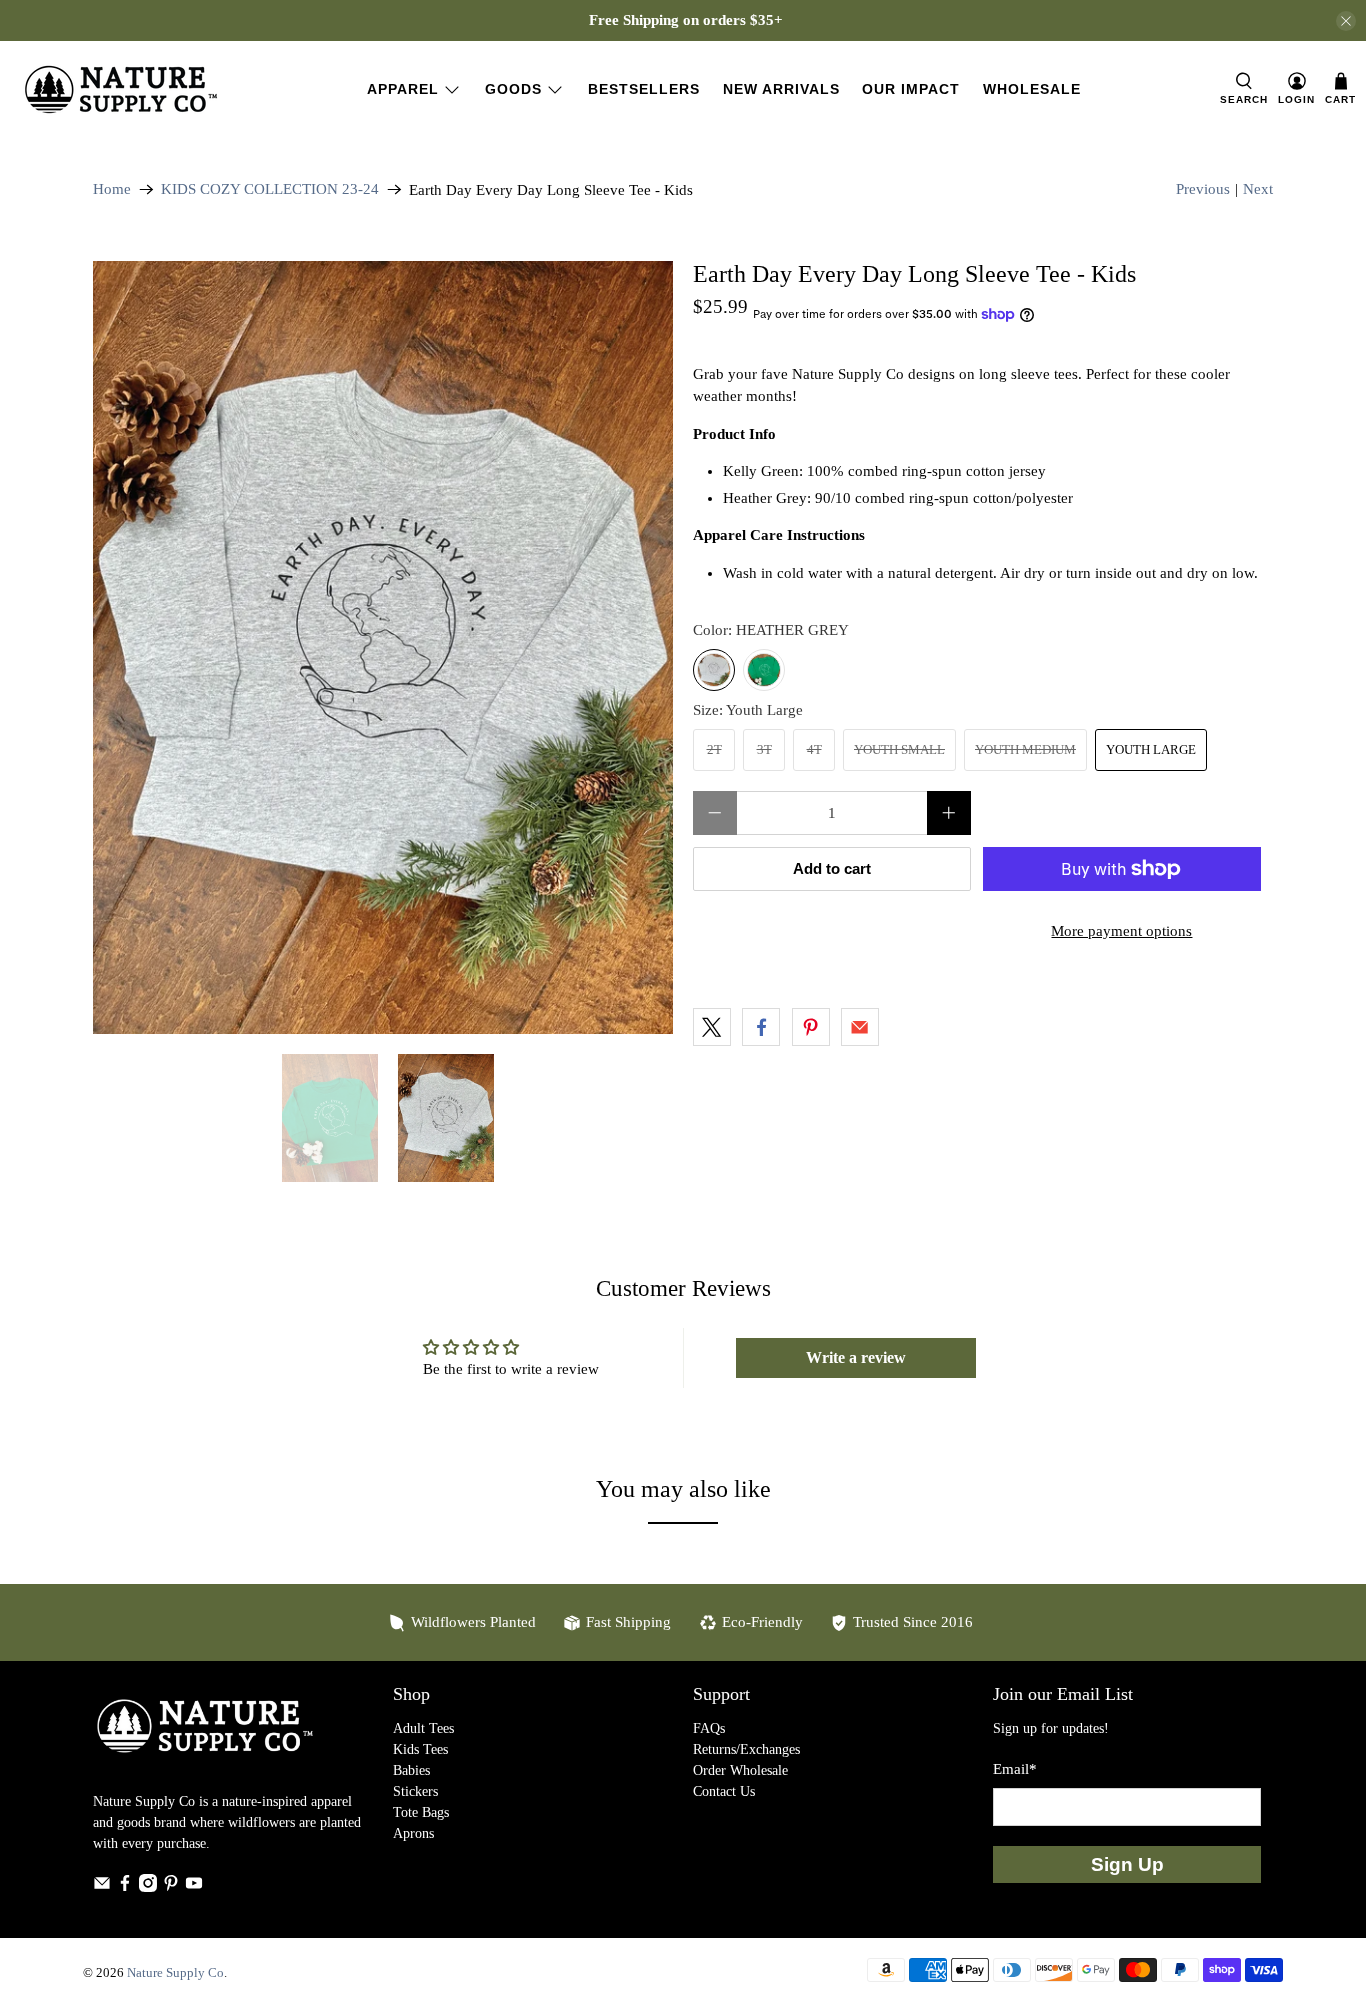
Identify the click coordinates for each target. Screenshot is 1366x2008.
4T (814, 749)
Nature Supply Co (175, 1973)
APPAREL (403, 89)
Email (1015, 1769)
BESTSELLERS (644, 89)
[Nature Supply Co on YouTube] (194, 1887)
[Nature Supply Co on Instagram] (148, 1887)
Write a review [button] (856, 1357)
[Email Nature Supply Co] (102, 1887)
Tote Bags (421, 1812)
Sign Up (1127, 1864)
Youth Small (899, 749)
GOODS (513, 89)
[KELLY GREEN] (764, 670)
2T (714, 749)
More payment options (1121, 931)
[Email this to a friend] (860, 1027)
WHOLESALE (1032, 89)
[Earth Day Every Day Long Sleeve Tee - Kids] (383, 647)
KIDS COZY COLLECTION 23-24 (270, 189)
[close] (1346, 21)
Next (1258, 189)
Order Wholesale (740, 1770)
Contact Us (724, 1791)
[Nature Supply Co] (121, 89)
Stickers (415, 1791)
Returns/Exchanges (746, 1749)
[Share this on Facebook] (761, 1027)
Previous (1203, 189)
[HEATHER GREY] (714, 670)
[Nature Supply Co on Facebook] (125, 1887)
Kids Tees (420, 1749)
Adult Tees (423, 1728)
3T (764, 749)
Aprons (413, 1833)
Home (112, 189)
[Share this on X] (712, 1027)
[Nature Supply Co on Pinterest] (171, 1887)
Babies (411, 1770)
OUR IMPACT (911, 89)
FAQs (709, 1728)
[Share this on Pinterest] (811, 1027)
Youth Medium (1025, 749)
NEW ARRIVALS (781, 89)
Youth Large (1151, 749)
